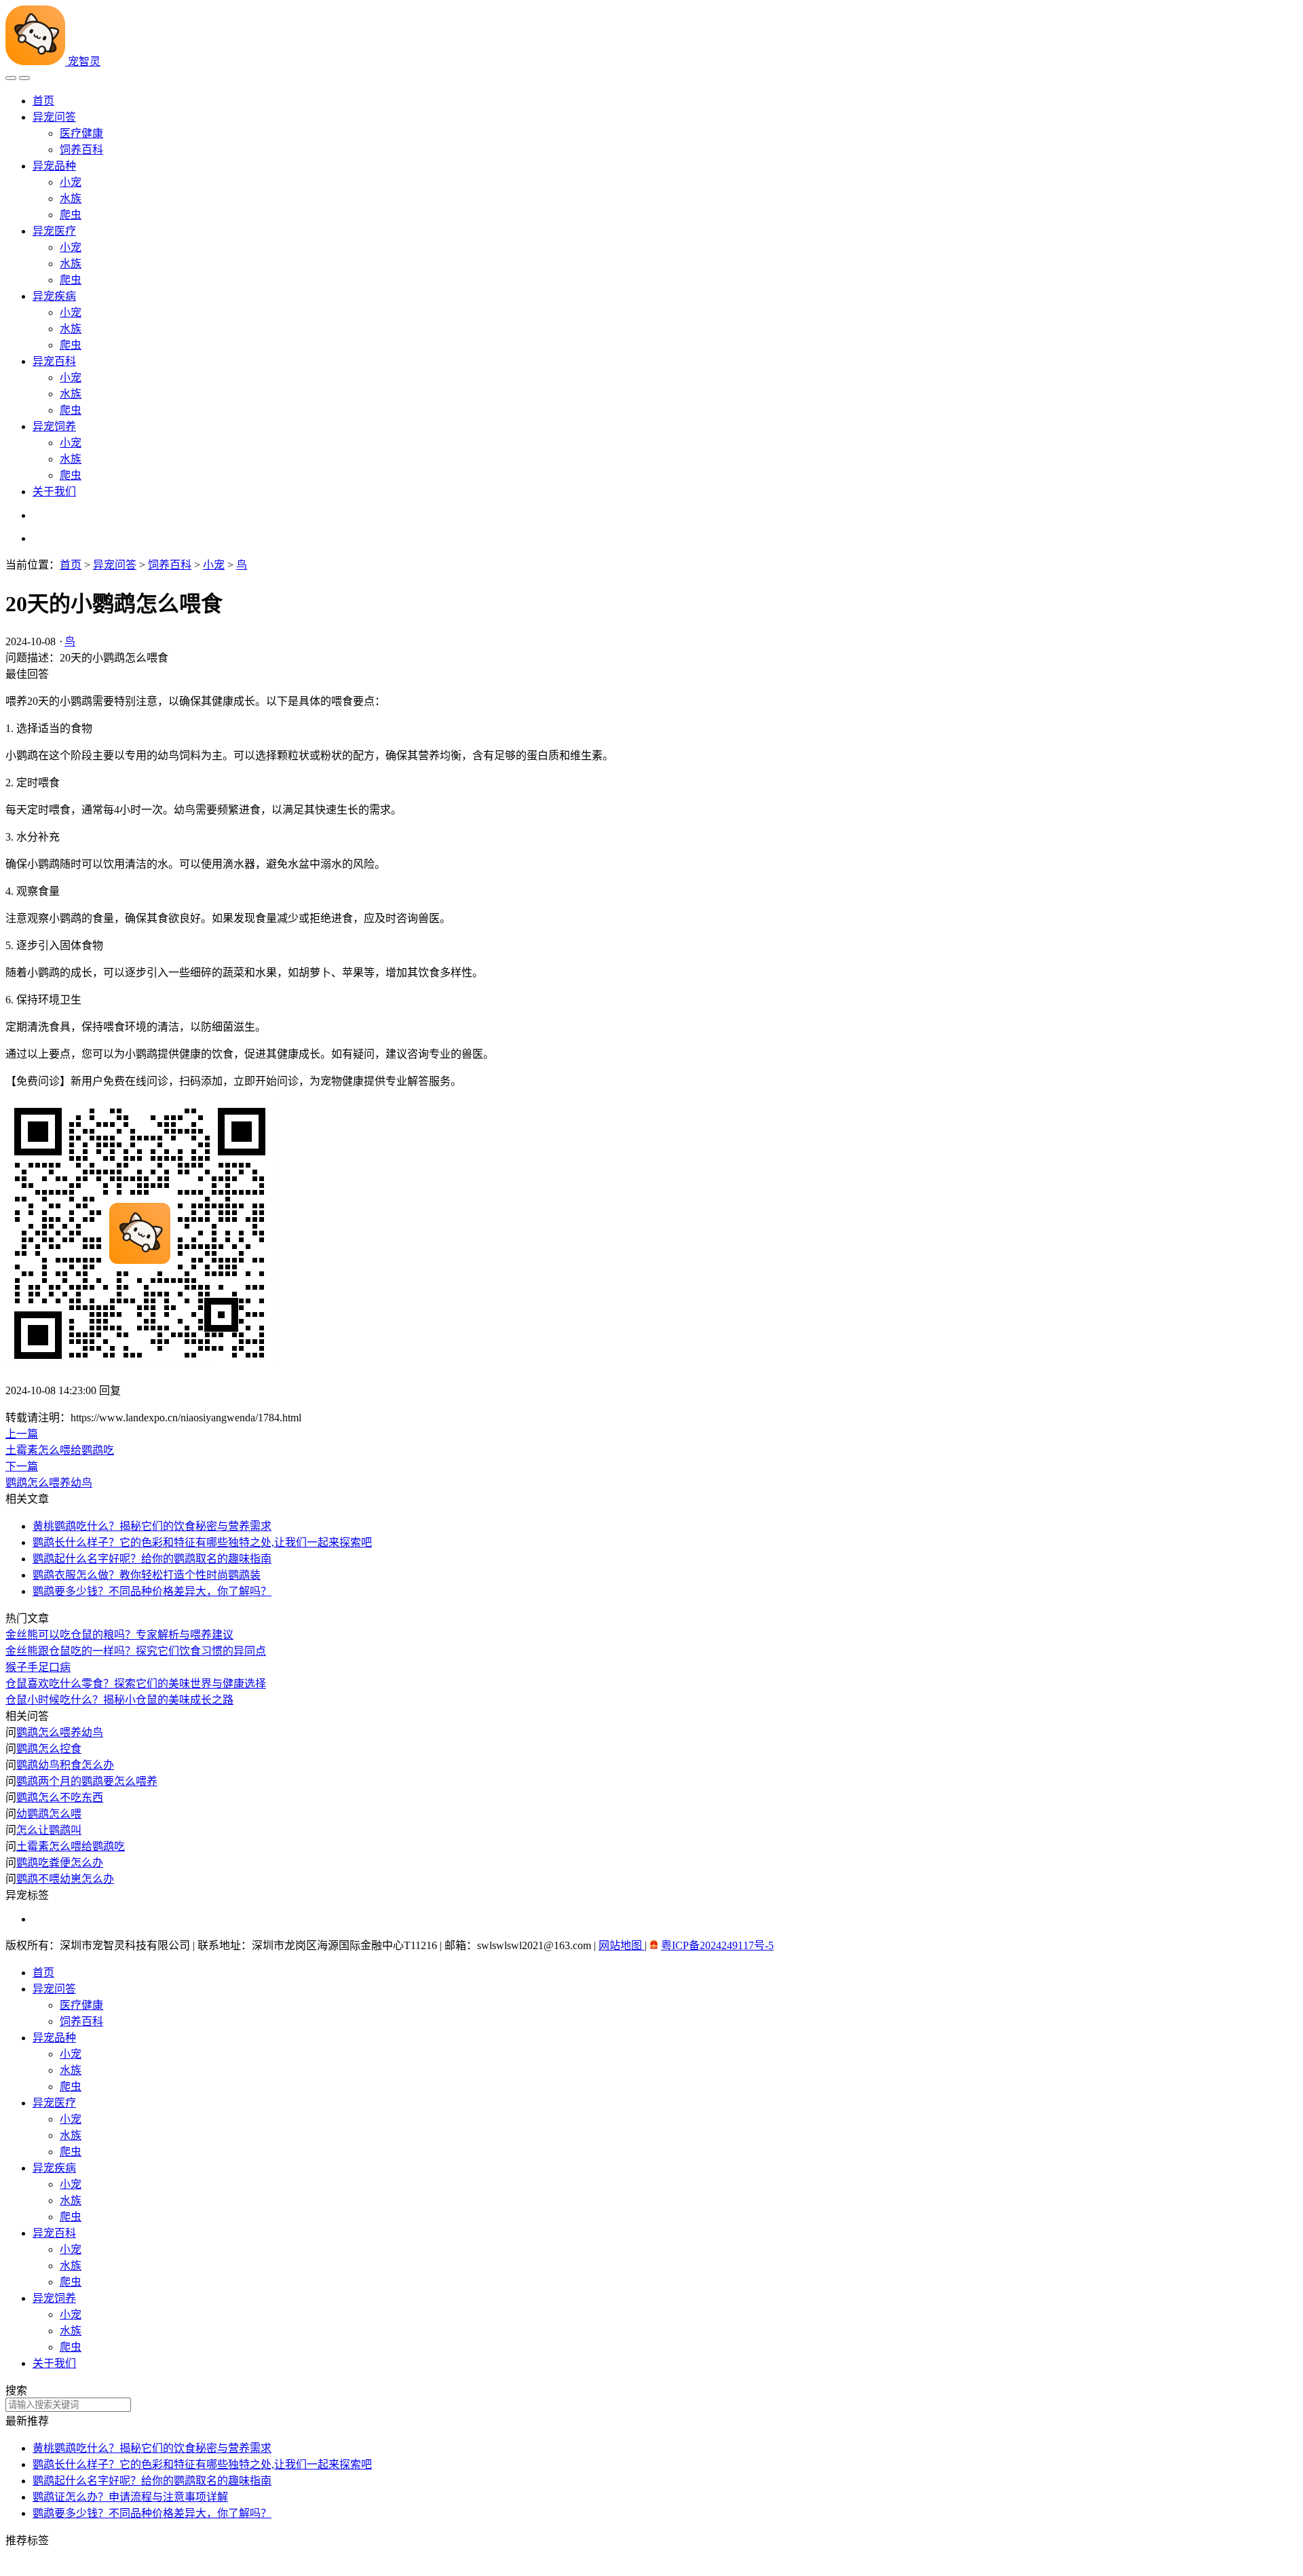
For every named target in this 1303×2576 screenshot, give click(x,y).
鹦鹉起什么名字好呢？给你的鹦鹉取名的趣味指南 (152, 2481)
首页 (43, 101)
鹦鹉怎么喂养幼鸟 (60, 1732)
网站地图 (622, 1945)
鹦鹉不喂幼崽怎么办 (65, 1879)
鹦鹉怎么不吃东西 (60, 1798)
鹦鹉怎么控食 (49, 1749)
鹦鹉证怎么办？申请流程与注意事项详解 (130, 2497)
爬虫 (71, 215)
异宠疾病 (54, 296)
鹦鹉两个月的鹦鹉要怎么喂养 (87, 1781)
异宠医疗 (54, 231)
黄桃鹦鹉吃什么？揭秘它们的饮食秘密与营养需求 (152, 2448)
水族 (71, 198)
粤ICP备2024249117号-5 (717, 1945)
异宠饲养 (54, 426)
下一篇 (22, 1466)
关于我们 (54, 492)
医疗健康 (81, 133)
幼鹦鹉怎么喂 (49, 1814)
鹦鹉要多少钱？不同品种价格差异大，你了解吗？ (152, 2513)
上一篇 (22, 1434)
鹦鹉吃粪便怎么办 (60, 1863)
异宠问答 (54, 117)
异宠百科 (54, 361)
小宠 (71, 182)
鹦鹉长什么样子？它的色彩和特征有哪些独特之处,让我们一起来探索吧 (202, 2464)
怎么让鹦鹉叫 (49, 1830)
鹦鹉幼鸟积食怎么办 (65, 1765)
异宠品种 (54, 166)
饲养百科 (81, 150)
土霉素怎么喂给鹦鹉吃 (71, 1846)
